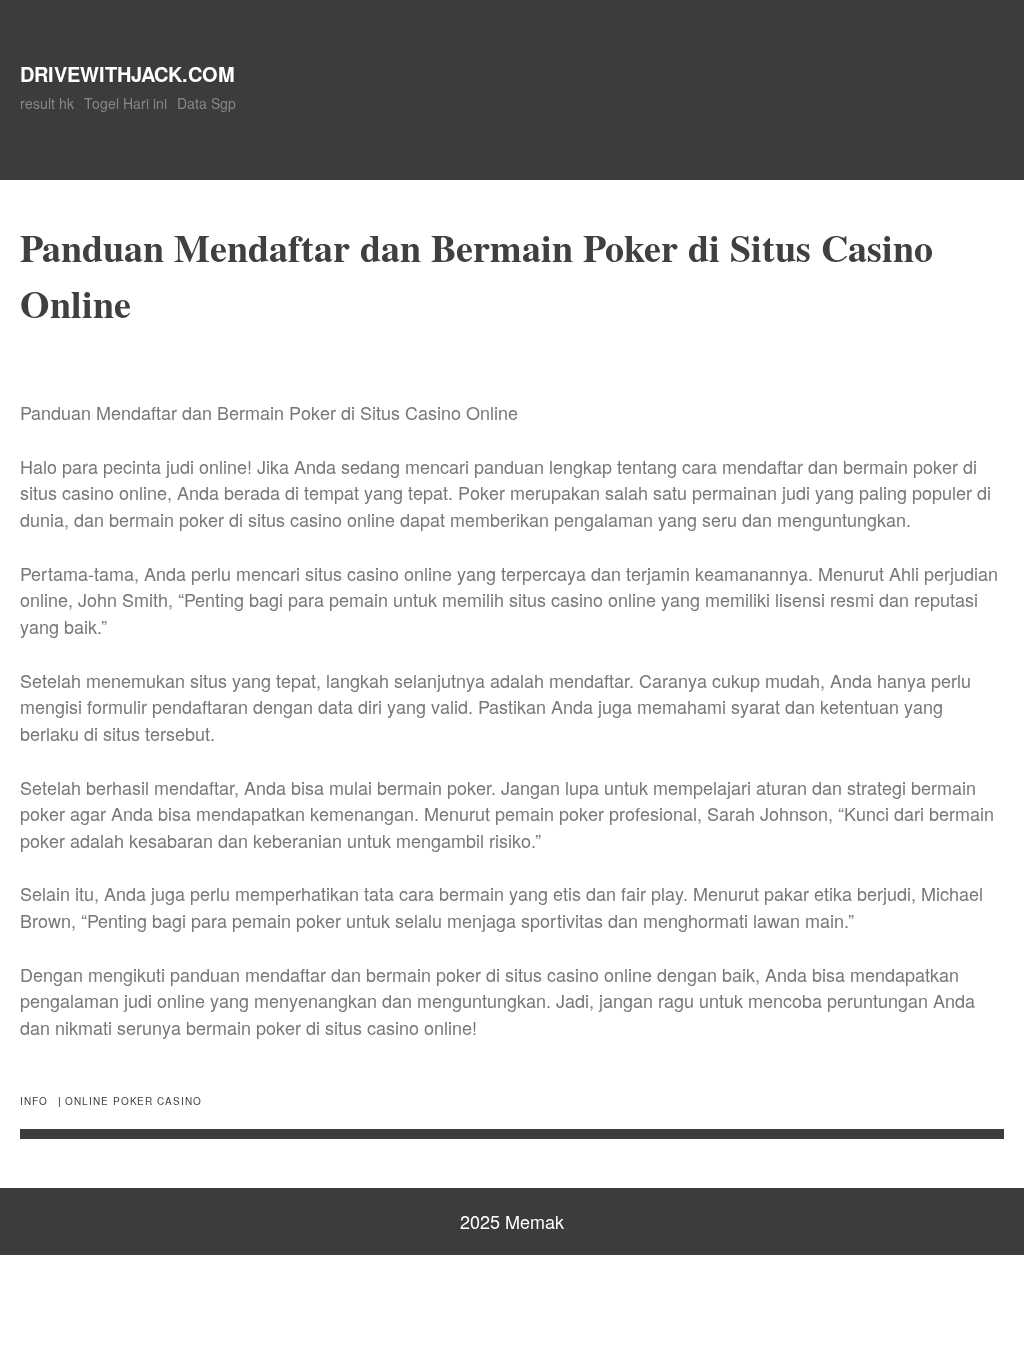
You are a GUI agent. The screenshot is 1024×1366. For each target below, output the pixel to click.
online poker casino (133, 1101)
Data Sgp (206, 103)
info (34, 1101)
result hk (47, 103)
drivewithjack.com (127, 73)
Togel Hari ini (125, 103)
